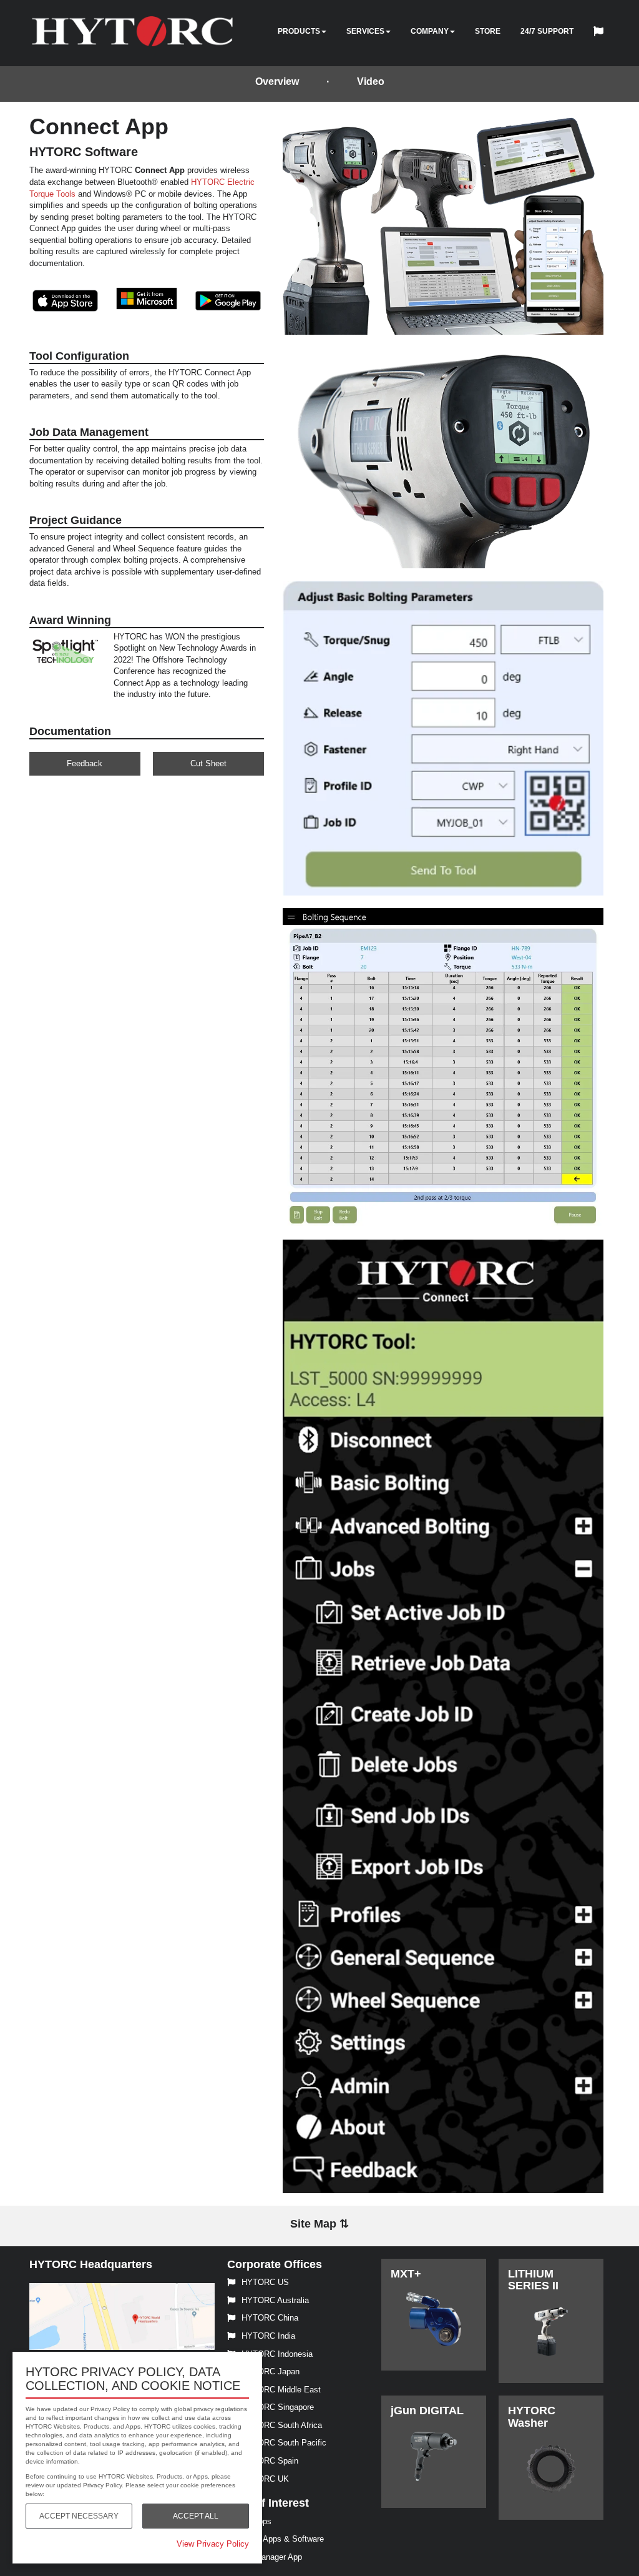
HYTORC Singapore (278, 2407)
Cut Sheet (208, 763)
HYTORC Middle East (281, 2390)
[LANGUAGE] (602, 33)
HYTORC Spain (270, 2461)
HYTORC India (268, 2336)
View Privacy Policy (213, 2544)
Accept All (196, 2516)
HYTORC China (270, 2318)
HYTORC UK (265, 2479)
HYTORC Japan (271, 2371)
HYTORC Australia (275, 2300)
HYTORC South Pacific (284, 2443)
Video (371, 81)
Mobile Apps (249, 2521)
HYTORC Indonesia (277, 2354)
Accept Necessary (79, 2516)
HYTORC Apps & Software (276, 2539)
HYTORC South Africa (282, 2425)
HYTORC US (265, 2282)
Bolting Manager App (265, 2557)
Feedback (85, 763)
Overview (277, 81)
